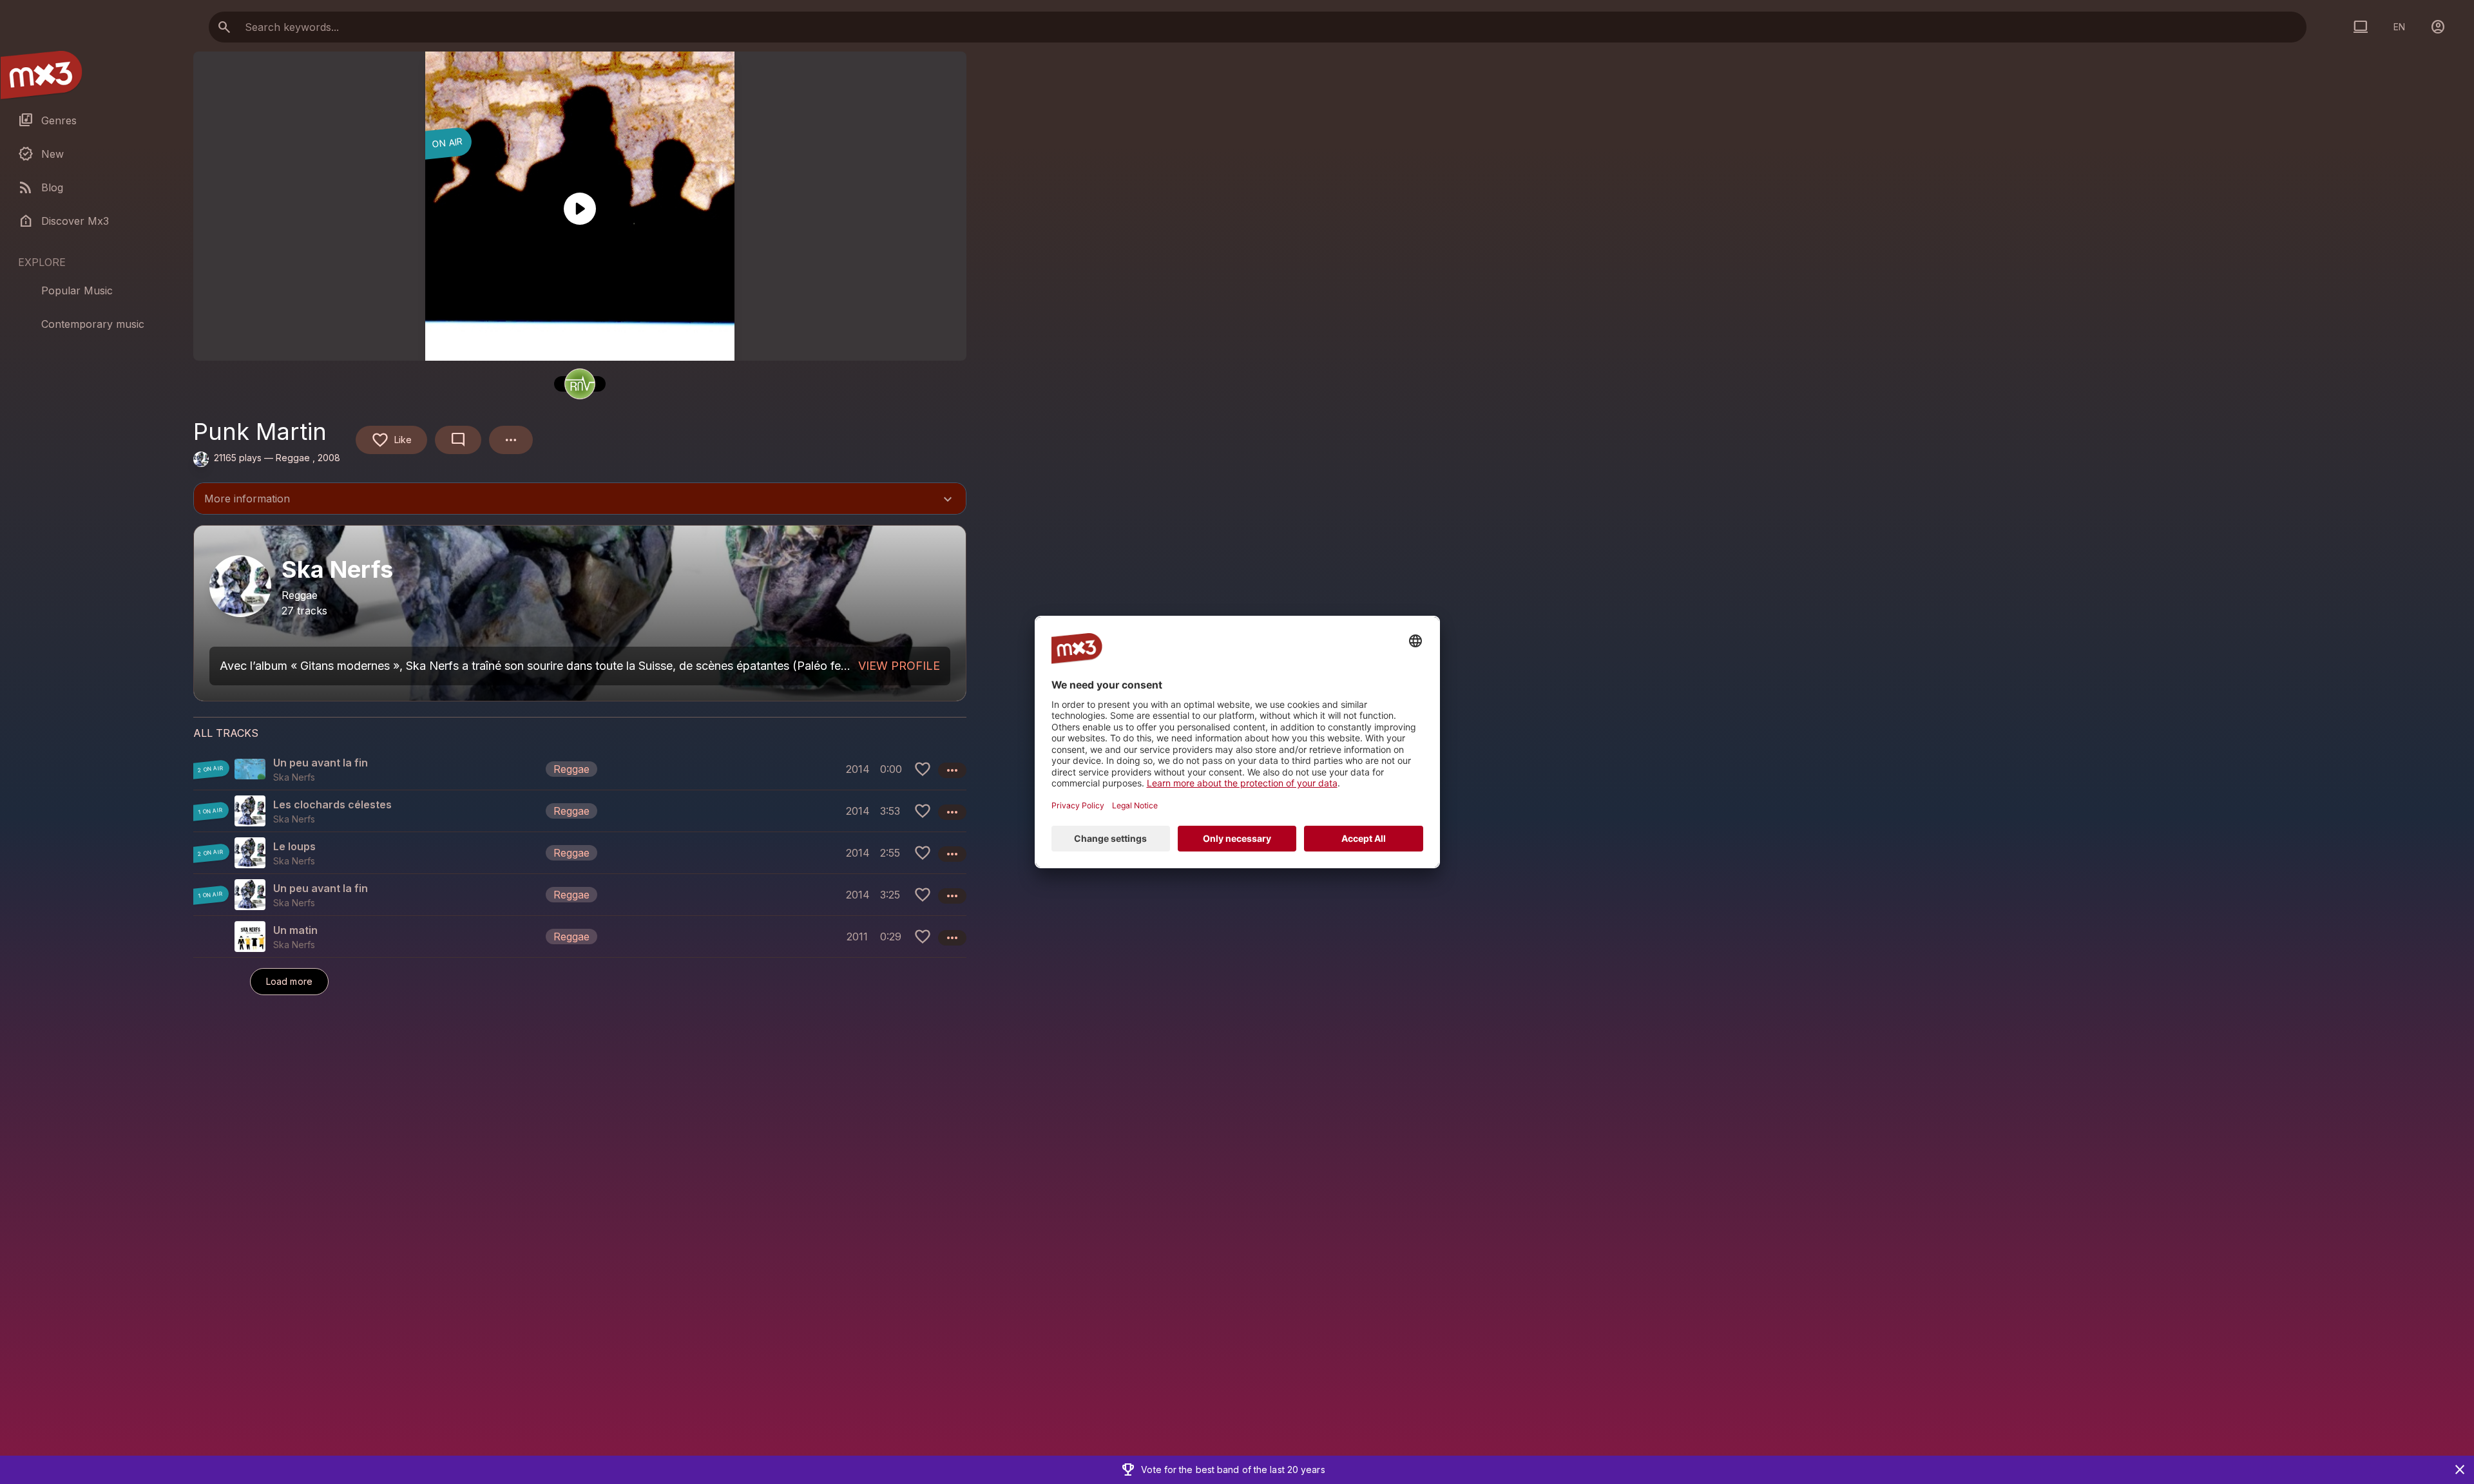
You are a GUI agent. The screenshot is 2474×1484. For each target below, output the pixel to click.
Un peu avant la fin (321, 763)
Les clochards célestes (332, 804)
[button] (580, 769)
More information (580, 500)
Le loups (294, 846)
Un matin (295, 930)
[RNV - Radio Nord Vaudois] (580, 384)
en (2399, 27)
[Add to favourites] (923, 769)
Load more (289, 981)
